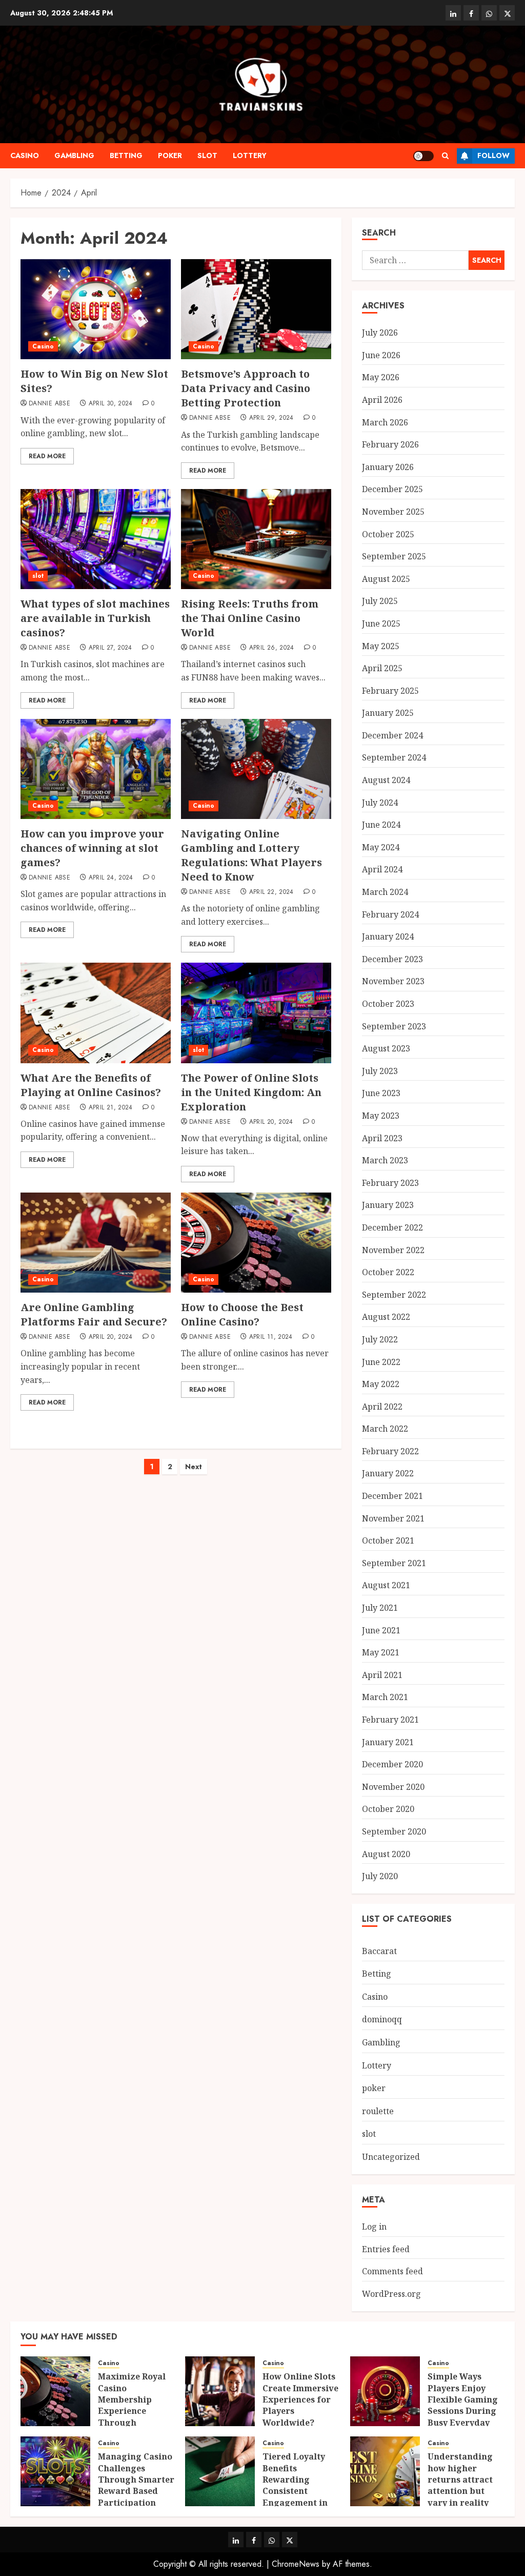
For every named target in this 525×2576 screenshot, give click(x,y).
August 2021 (386, 1585)
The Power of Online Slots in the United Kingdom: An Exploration (251, 1092)
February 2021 (390, 1720)
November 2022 (393, 1250)
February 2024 (390, 914)
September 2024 (394, 757)
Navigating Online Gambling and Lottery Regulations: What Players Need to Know (251, 855)
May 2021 (381, 1652)
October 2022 (388, 1272)
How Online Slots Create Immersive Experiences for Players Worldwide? (300, 2399)
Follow (493, 155)
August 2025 (386, 579)
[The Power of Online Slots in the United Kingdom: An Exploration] (256, 1013)
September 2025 (394, 556)
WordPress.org (391, 2294)
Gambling (74, 155)
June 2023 (381, 1093)
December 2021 (392, 1496)
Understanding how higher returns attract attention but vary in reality (460, 2480)
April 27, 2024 (110, 648)
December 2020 (392, 1764)
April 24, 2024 (111, 878)
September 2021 (394, 1563)
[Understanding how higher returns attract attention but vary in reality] (385, 2471)
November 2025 (393, 512)
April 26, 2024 (272, 648)
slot (207, 155)
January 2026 (388, 467)
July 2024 (380, 803)
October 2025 (388, 534)
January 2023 (388, 1205)
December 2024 (392, 735)
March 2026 (385, 422)
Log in (374, 2227)
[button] (445, 156)
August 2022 (386, 1317)
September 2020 (394, 1831)
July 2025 (380, 601)
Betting (126, 155)
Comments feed (392, 2271)
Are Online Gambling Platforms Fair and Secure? (94, 1314)
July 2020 (380, 1876)
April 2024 (382, 869)
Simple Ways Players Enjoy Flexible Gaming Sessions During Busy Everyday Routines (463, 2405)
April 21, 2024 (111, 1108)
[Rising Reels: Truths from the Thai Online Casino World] (256, 539)
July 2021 (380, 1608)
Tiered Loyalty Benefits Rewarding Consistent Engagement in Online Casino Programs (295, 2491)
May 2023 (381, 1116)
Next (194, 1467)
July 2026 (380, 333)
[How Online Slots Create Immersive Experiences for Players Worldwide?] (220, 2391)
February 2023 (390, 1183)
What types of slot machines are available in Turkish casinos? (95, 618)
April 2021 (382, 1675)
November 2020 (393, 1787)
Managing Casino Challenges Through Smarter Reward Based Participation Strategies (136, 2485)
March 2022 (385, 1429)
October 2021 (388, 1540)
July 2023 (380, 1071)
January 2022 (388, 1473)
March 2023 (385, 1160)
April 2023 (382, 1138)
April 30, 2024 (111, 404)
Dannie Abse (49, 404)
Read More (47, 456)
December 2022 (392, 1227)
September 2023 (394, 1026)
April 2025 (382, 668)
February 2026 (390, 444)
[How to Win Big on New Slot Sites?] (96, 309)
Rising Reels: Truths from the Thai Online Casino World (250, 618)
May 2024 (381, 847)
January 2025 (388, 713)
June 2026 (381, 355)
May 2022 (381, 1384)
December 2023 (392, 959)
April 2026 (382, 400)
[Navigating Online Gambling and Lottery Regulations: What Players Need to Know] (256, 769)
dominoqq (382, 2019)
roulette (378, 2111)
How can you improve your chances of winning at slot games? (92, 848)
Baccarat (379, 1951)
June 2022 (381, 1362)
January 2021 (388, 1742)
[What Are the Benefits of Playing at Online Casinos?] (96, 1013)
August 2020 (386, 1854)
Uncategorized (391, 2157)
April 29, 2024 (271, 418)
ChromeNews (296, 2564)
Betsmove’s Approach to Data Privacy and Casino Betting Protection (246, 388)
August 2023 (386, 1048)
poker (170, 155)
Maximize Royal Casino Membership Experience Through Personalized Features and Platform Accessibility (132, 2422)
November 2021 (393, 1518)
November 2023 (393, 981)
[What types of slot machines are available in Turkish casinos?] (96, 539)
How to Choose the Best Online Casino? (242, 1314)
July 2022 (380, 1339)
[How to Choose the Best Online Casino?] (256, 1243)
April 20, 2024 (271, 1122)
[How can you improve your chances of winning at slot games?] (96, 769)
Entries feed (386, 2249)
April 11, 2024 (271, 1337)
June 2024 (381, 825)
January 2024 (388, 936)
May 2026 (381, 377)
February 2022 (390, 1451)
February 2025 (390, 691)
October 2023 (388, 1004)
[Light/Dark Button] (423, 156)
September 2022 (394, 1295)
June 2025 (381, 623)
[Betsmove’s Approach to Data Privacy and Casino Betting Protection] (256, 309)
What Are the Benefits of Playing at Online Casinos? (91, 1085)
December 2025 (392, 489)
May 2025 (381, 646)
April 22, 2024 (271, 892)
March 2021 (385, 1697)
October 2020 (388, 1809)
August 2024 (386, 780)
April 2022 (382, 1407)
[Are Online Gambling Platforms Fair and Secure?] (96, 1243)
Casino (25, 155)
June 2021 (381, 1630)
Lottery (250, 155)
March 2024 (385, 892)
